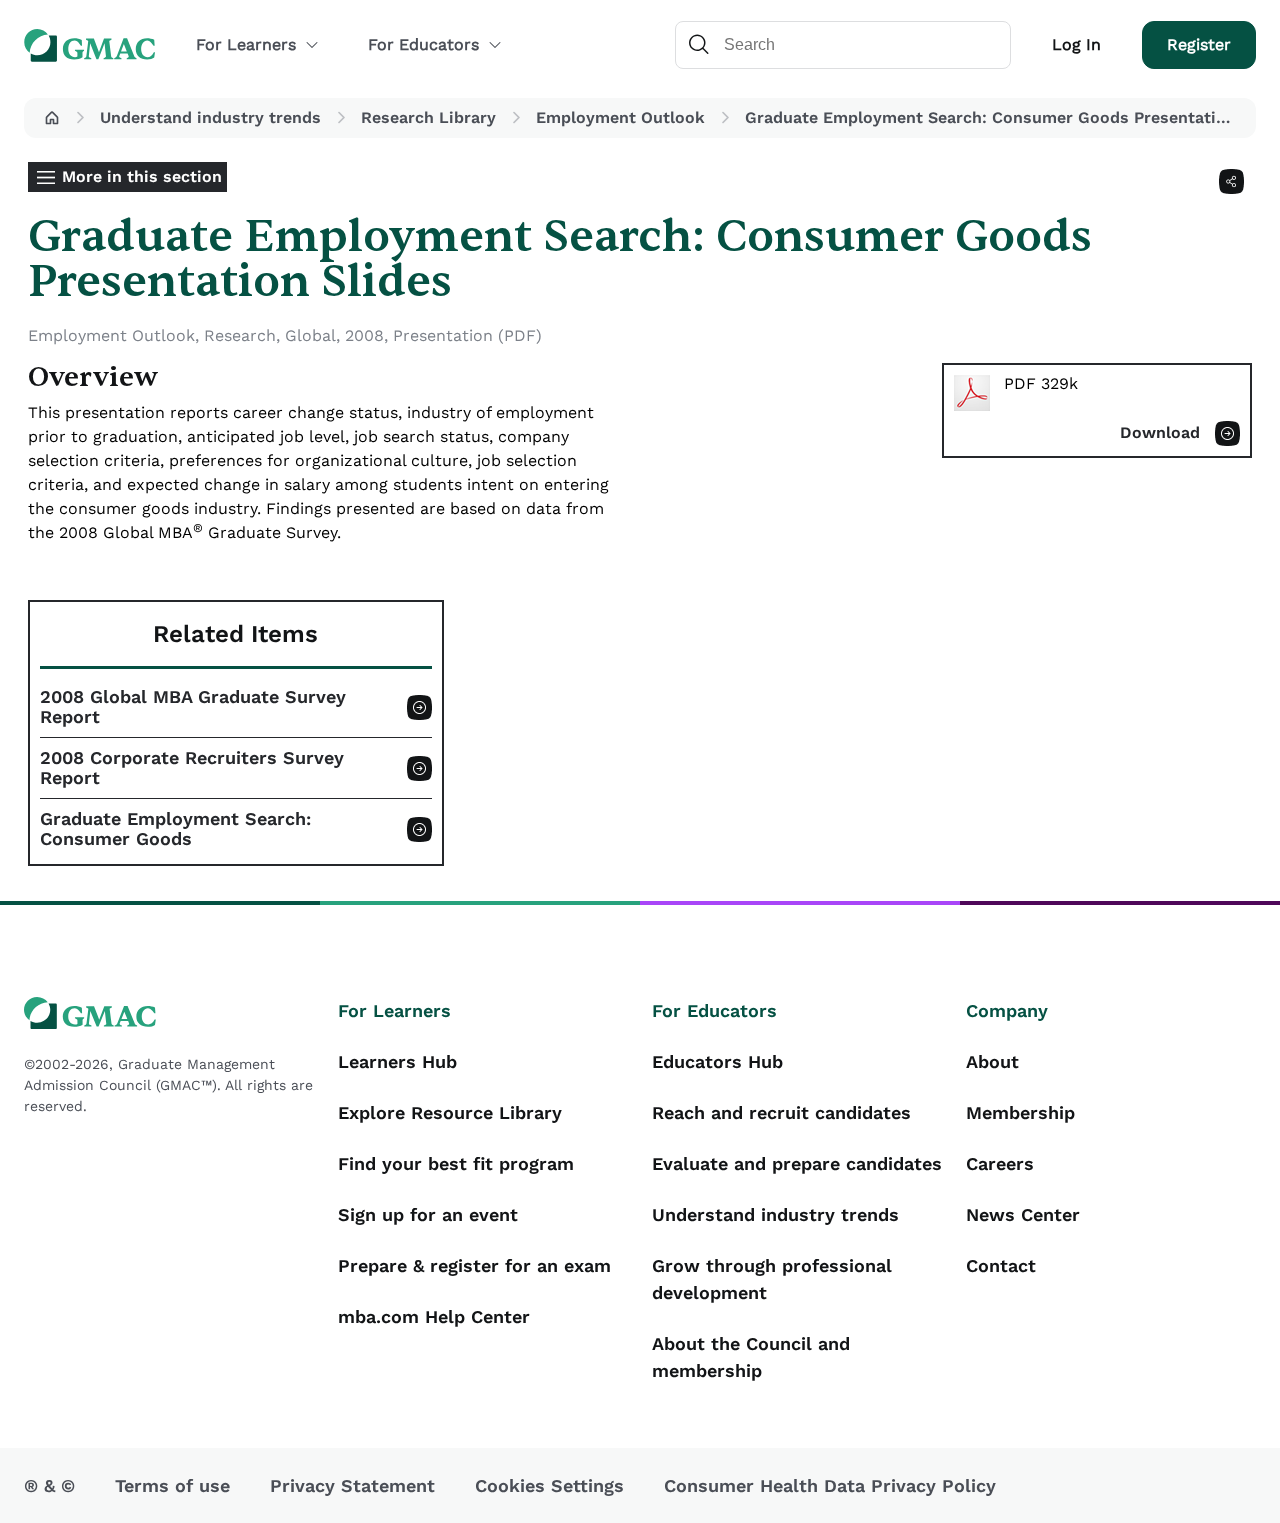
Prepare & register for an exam (474, 1265)
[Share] (1231, 181)
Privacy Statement (352, 1485)
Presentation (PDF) (467, 335)
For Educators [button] (423, 44)
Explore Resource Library (450, 1112)
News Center (1023, 1214)
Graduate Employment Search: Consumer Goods (175, 829)
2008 (364, 335)
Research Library (428, 117)
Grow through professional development (772, 1279)
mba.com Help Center (434, 1316)
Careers (1000, 1163)
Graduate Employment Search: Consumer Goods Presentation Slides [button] (996, 117)
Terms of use (172, 1485)
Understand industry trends (210, 117)
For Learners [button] (246, 44)
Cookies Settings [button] (549, 1485)
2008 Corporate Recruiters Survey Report (192, 768)
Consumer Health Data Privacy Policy (830, 1485)
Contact (1001, 1265)
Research (240, 335)
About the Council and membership (751, 1357)
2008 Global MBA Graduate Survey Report (193, 707)
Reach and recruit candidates (781, 1112)
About (992, 1061)
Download (1160, 432)
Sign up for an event (428, 1214)
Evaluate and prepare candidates (797, 1163)
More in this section (142, 176)
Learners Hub (397, 1061)
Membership (1020, 1112)
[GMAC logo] (169, 1013)
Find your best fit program (456, 1163)
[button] (52, 118)
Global (310, 335)
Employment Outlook (620, 117)
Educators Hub (717, 1061)
